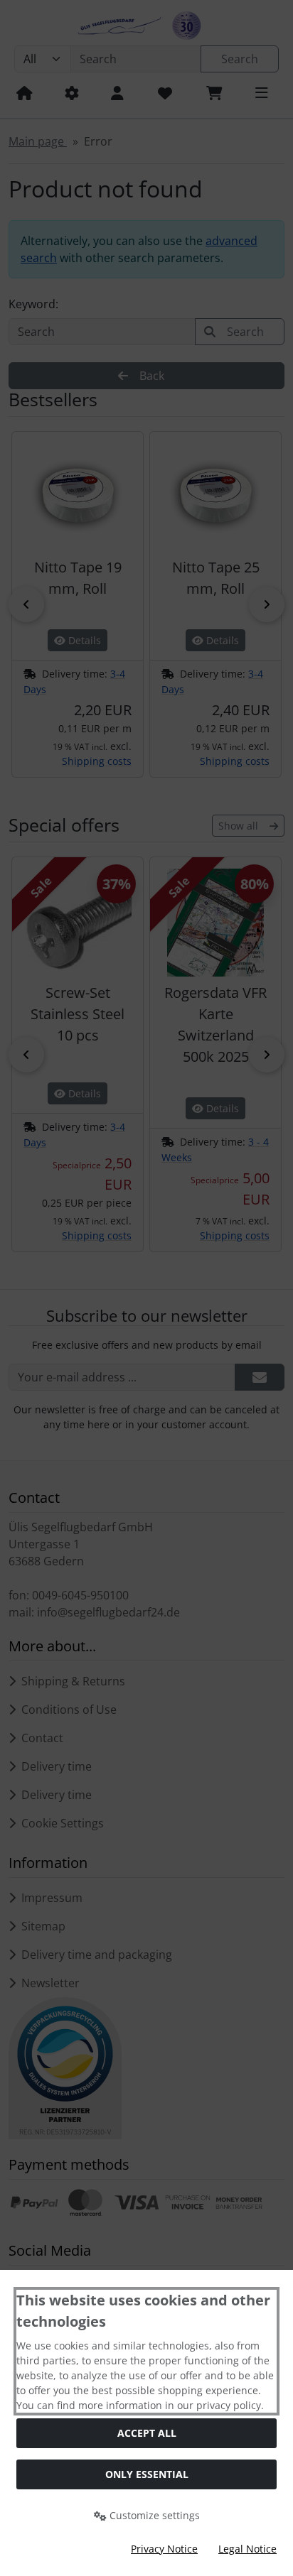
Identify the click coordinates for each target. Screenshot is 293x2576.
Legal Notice (247, 2549)
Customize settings (153, 2515)
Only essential (147, 2474)
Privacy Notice (164, 2549)
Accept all (147, 2433)
